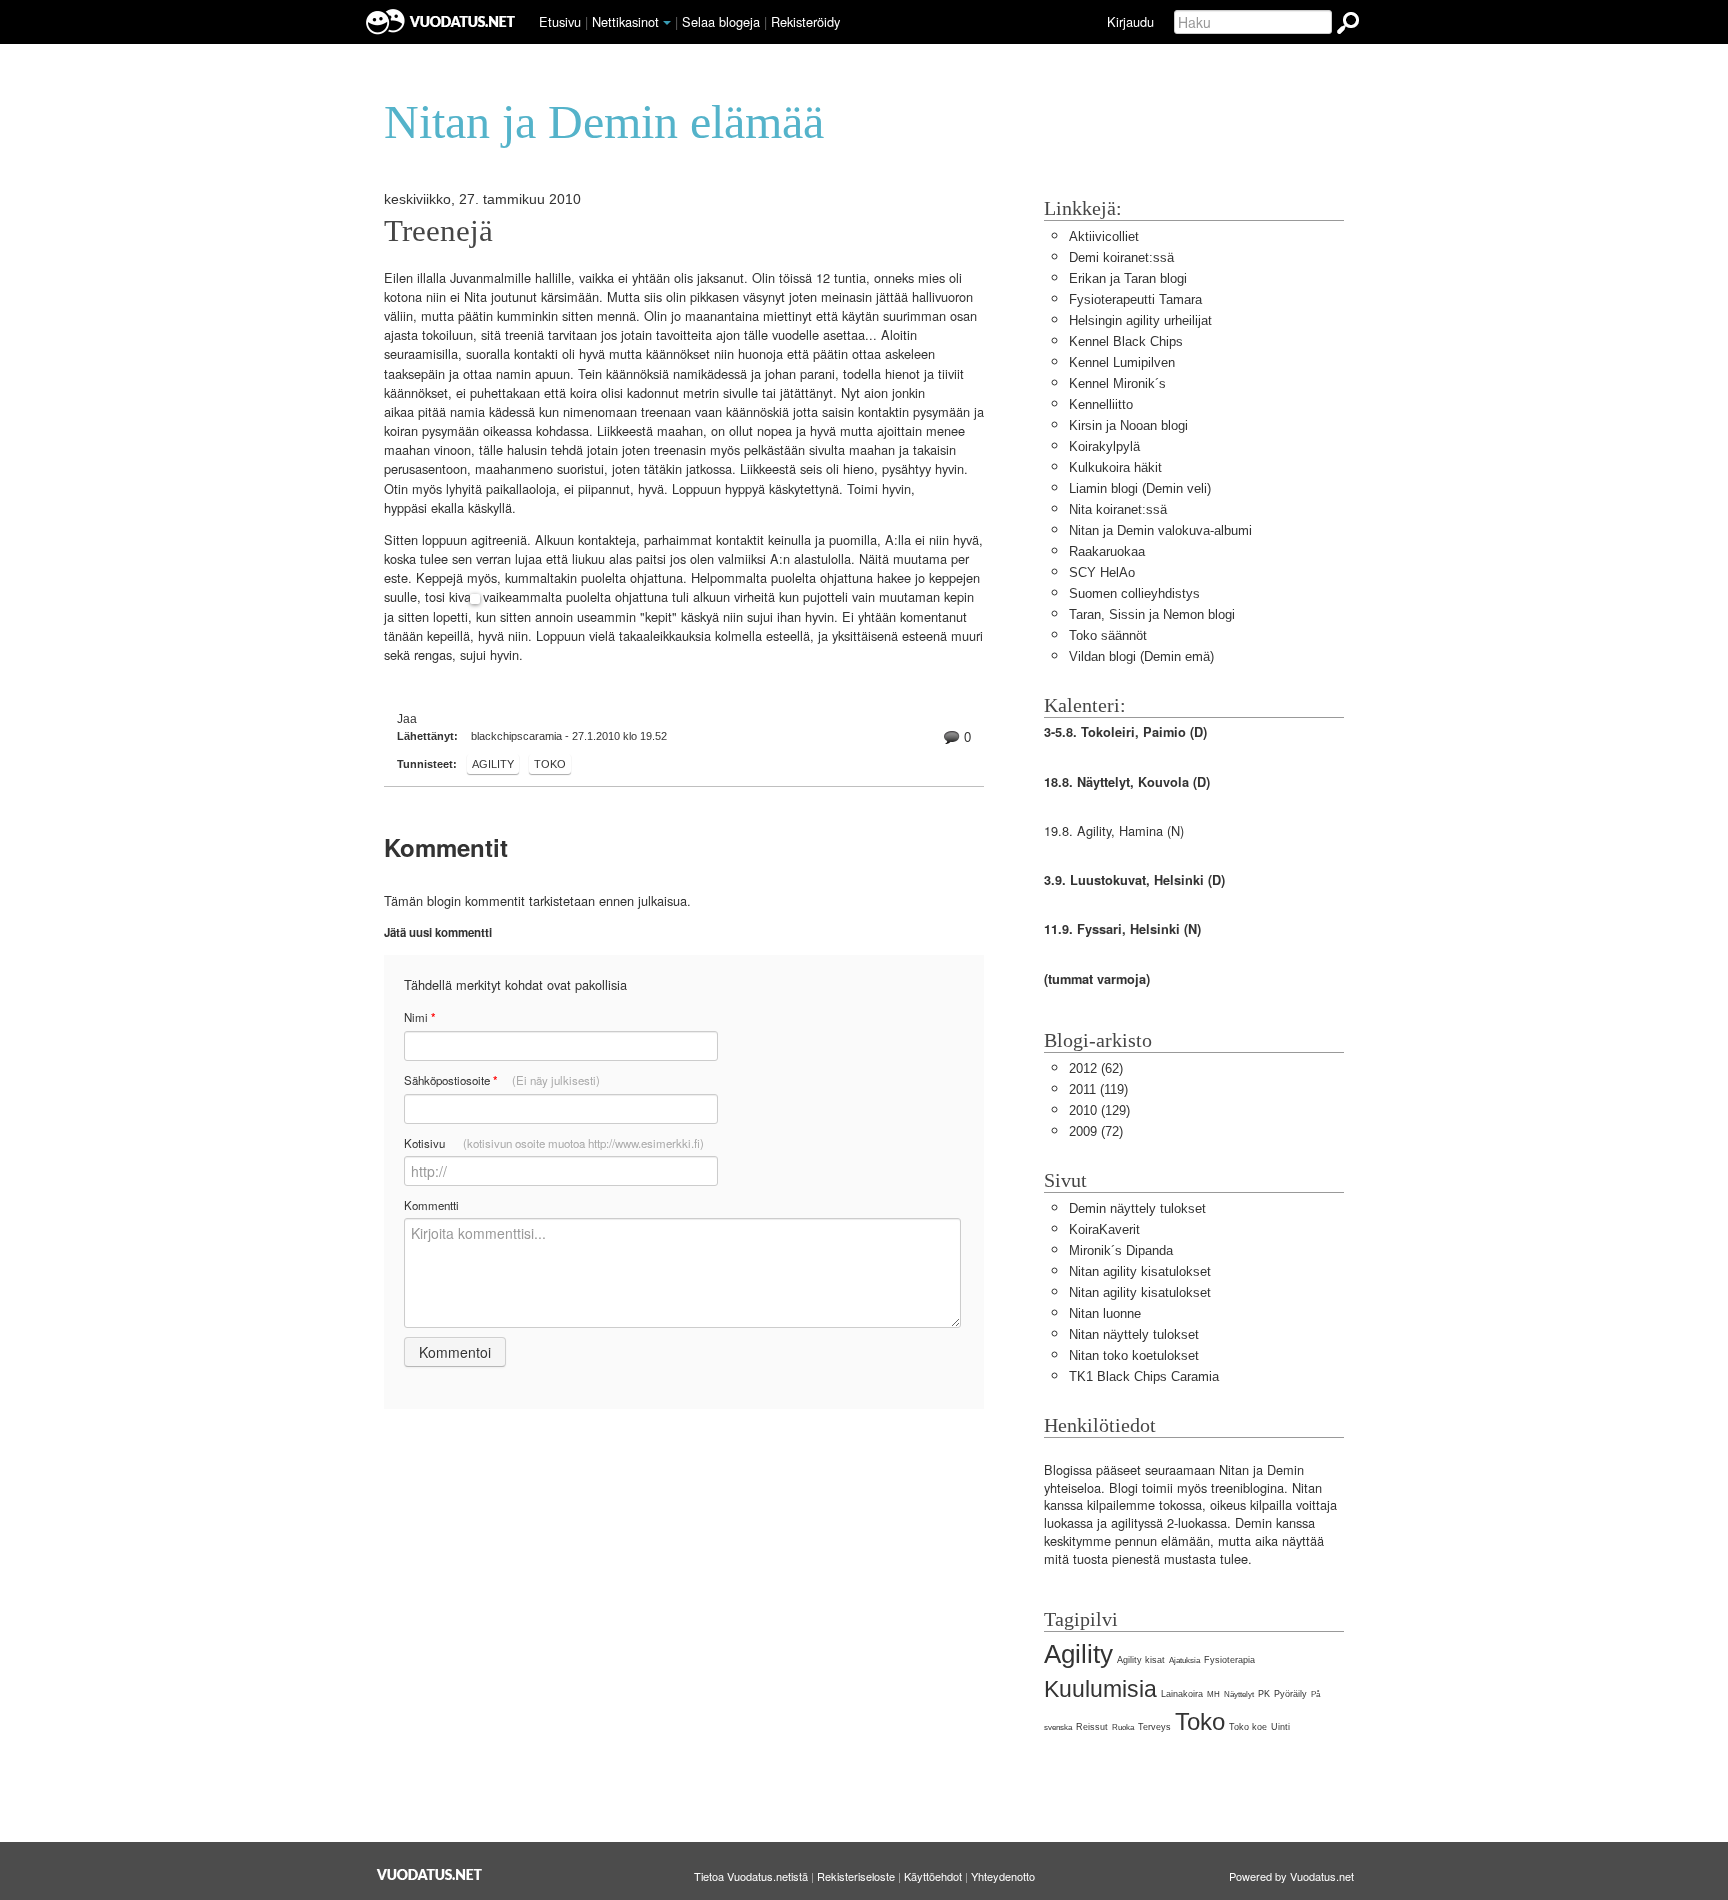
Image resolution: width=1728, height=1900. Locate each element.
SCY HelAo (1102, 572)
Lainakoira (1182, 1694)
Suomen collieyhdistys (1134, 593)
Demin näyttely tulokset (1137, 1208)
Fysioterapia (1229, 1660)
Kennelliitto (1101, 404)
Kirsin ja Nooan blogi (1128, 425)
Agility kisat (1141, 1660)
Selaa (721, 21)
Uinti (1280, 1727)
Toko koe (1248, 1727)
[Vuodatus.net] (430, 1874)
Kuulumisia (1100, 1689)
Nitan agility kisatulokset (1140, 1271)
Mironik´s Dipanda (1121, 1250)
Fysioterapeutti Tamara (1135, 299)
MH (1213, 1694)
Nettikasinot (625, 21)
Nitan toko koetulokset (1134, 1355)
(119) (1098, 1089)
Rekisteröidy (805, 21)
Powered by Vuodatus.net (1291, 1876)
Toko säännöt (1108, 635)
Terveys (1154, 1727)
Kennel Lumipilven (1122, 362)
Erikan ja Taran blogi (1128, 278)
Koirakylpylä (1104, 446)
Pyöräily (1290, 1694)
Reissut (1092, 1727)
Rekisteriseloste (856, 1876)
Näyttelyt (1239, 1694)
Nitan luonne (1105, 1313)
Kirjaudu (1130, 21)
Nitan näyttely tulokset (1134, 1334)
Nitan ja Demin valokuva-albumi (1160, 530)
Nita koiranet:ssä (1118, 509)
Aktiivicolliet (1104, 236)
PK (1264, 1694)
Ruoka (1123, 1727)
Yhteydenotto (1003, 1876)
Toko (550, 764)
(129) (1099, 1110)
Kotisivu (554, 1143)
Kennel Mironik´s (1117, 383)
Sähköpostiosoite (502, 1080)
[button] (667, 23)
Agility (493, 764)
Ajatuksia (1184, 1660)
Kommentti (431, 1205)
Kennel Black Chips (1126, 341)
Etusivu (560, 21)
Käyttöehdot (933, 1876)
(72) (1096, 1131)
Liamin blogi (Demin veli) (1140, 488)
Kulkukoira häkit (1115, 467)
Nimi (419, 1017)
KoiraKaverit (1104, 1229)
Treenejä (438, 231)
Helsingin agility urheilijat (1140, 320)
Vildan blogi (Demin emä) (1141, 656)
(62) (1096, 1068)
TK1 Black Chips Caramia (1144, 1376)
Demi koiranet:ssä (1121, 257)
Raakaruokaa (1107, 551)
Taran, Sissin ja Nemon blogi (1152, 614)
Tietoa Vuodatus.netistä (751, 1876)
